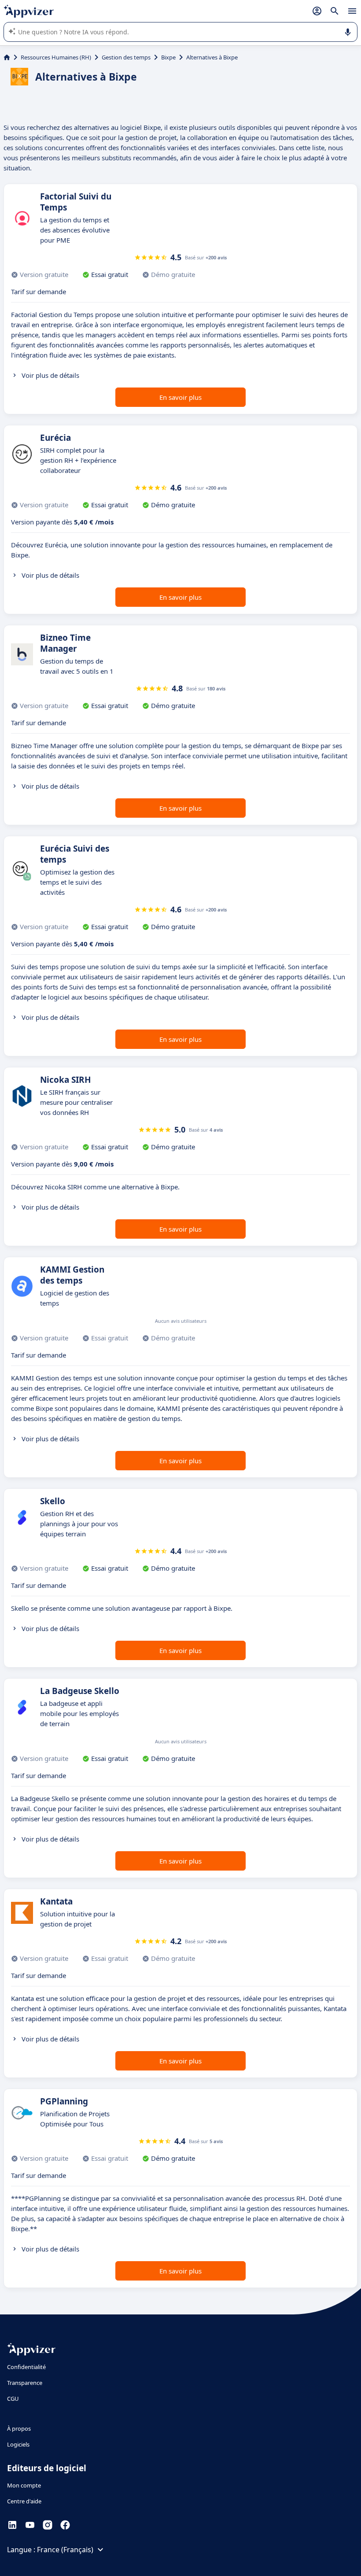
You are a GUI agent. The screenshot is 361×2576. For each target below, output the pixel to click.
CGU (13, 2399)
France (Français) (65, 2550)
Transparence (25, 2383)
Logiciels (18, 2444)
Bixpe (168, 57)
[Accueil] (7, 57)
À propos (19, 2428)
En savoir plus (180, 397)
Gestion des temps (126, 57)
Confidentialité (26, 2367)
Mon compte (24, 2485)
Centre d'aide (24, 2501)
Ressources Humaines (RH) (56, 57)
